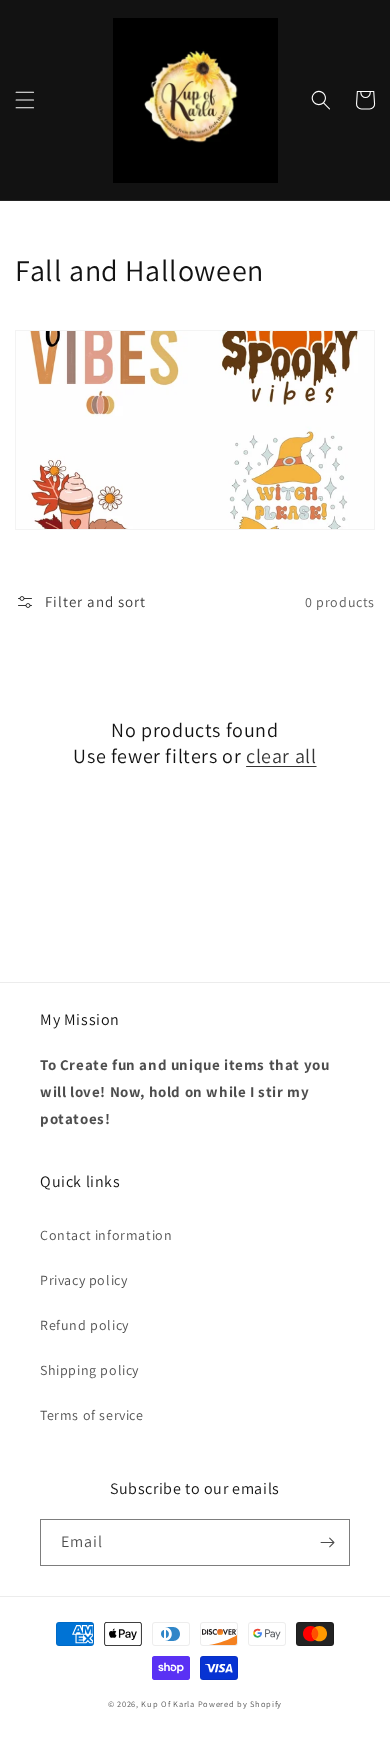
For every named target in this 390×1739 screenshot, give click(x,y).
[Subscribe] (327, 1542)
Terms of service (92, 1415)
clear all (281, 756)
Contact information (106, 1235)
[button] (25, 100)
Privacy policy (83, 1280)
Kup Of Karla (167, 1703)
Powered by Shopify (240, 1703)
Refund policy (84, 1325)
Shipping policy (89, 1370)
